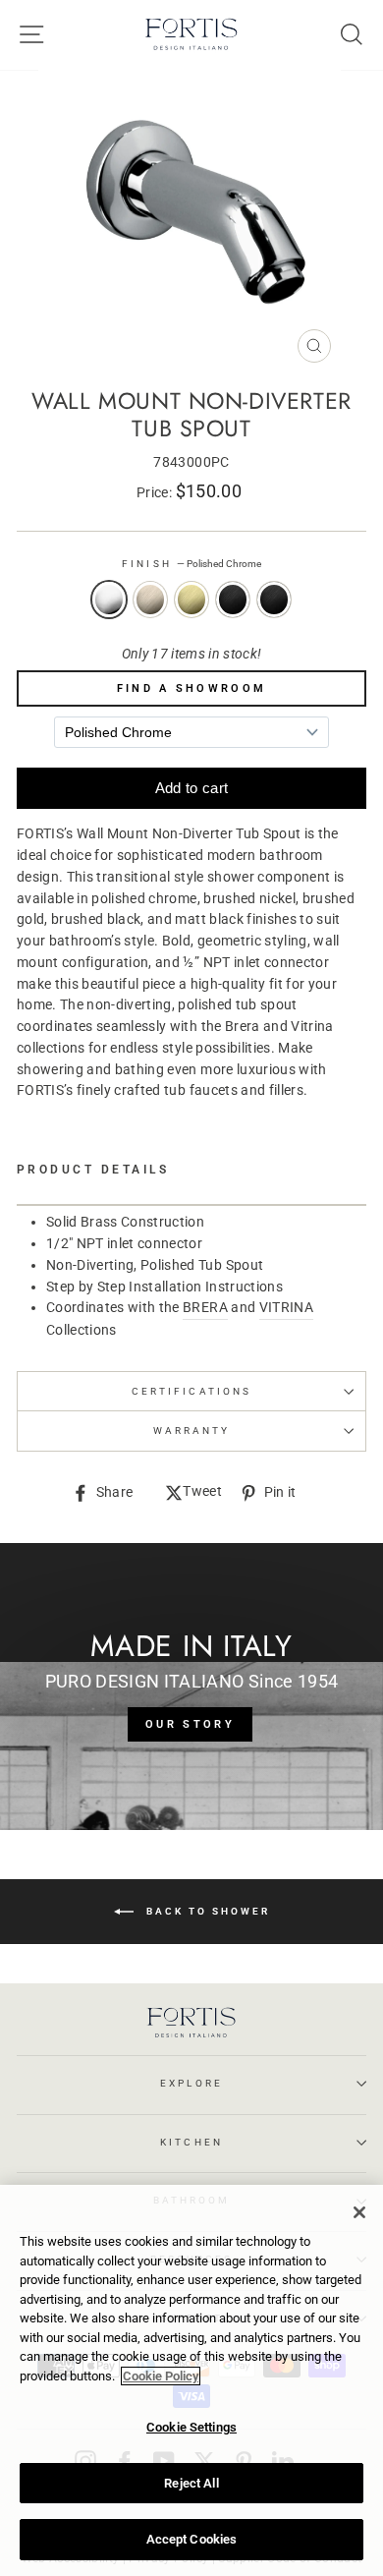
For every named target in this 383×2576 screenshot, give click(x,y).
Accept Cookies (192, 2539)
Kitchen (191, 2142)
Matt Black (274, 600)
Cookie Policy (161, 2376)
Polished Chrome (109, 600)
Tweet (202, 1493)
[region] (191, 2380)
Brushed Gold (191, 600)
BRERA (205, 1307)
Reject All (191, 2483)
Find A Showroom (192, 688)
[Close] (359, 2212)
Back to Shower (206, 1911)
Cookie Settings (191, 2427)
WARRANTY (191, 1431)
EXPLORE (191, 2083)
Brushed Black (233, 600)
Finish (191, 564)
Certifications (191, 1391)
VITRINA (286, 1307)
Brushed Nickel (150, 600)
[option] (191, 221)
